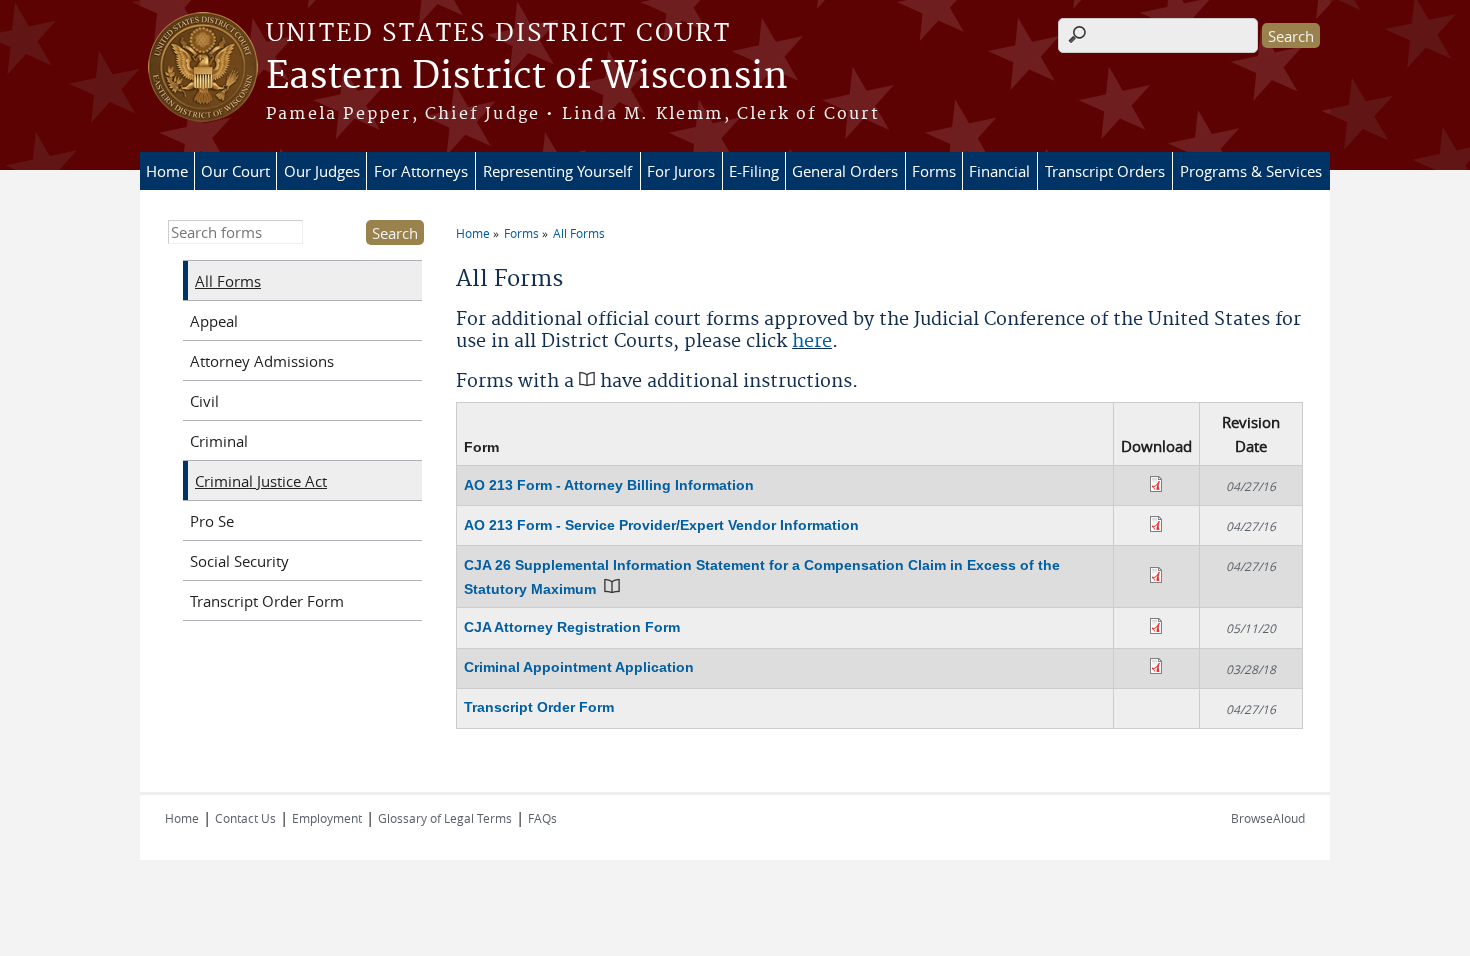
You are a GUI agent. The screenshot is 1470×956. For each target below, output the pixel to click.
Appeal (214, 321)
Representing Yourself (557, 171)
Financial (999, 171)
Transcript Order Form (539, 707)
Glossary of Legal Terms (445, 818)
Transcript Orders (1105, 171)
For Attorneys (421, 171)
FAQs (542, 818)
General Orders (845, 171)
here (812, 341)
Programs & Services (1251, 171)
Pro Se (212, 521)
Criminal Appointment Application (579, 667)
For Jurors (681, 171)
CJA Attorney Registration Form (572, 627)
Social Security (239, 561)
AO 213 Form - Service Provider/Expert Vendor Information (661, 525)
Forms (934, 171)
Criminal (219, 441)
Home (167, 171)
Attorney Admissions (262, 361)
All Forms (579, 233)
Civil (204, 401)
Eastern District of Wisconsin (527, 77)
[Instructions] (612, 589)
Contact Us (245, 818)
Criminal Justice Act (261, 481)
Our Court (235, 171)
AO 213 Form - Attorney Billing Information (609, 485)
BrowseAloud (1268, 818)
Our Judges (322, 171)
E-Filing (754, 171)
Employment (327, 818)
